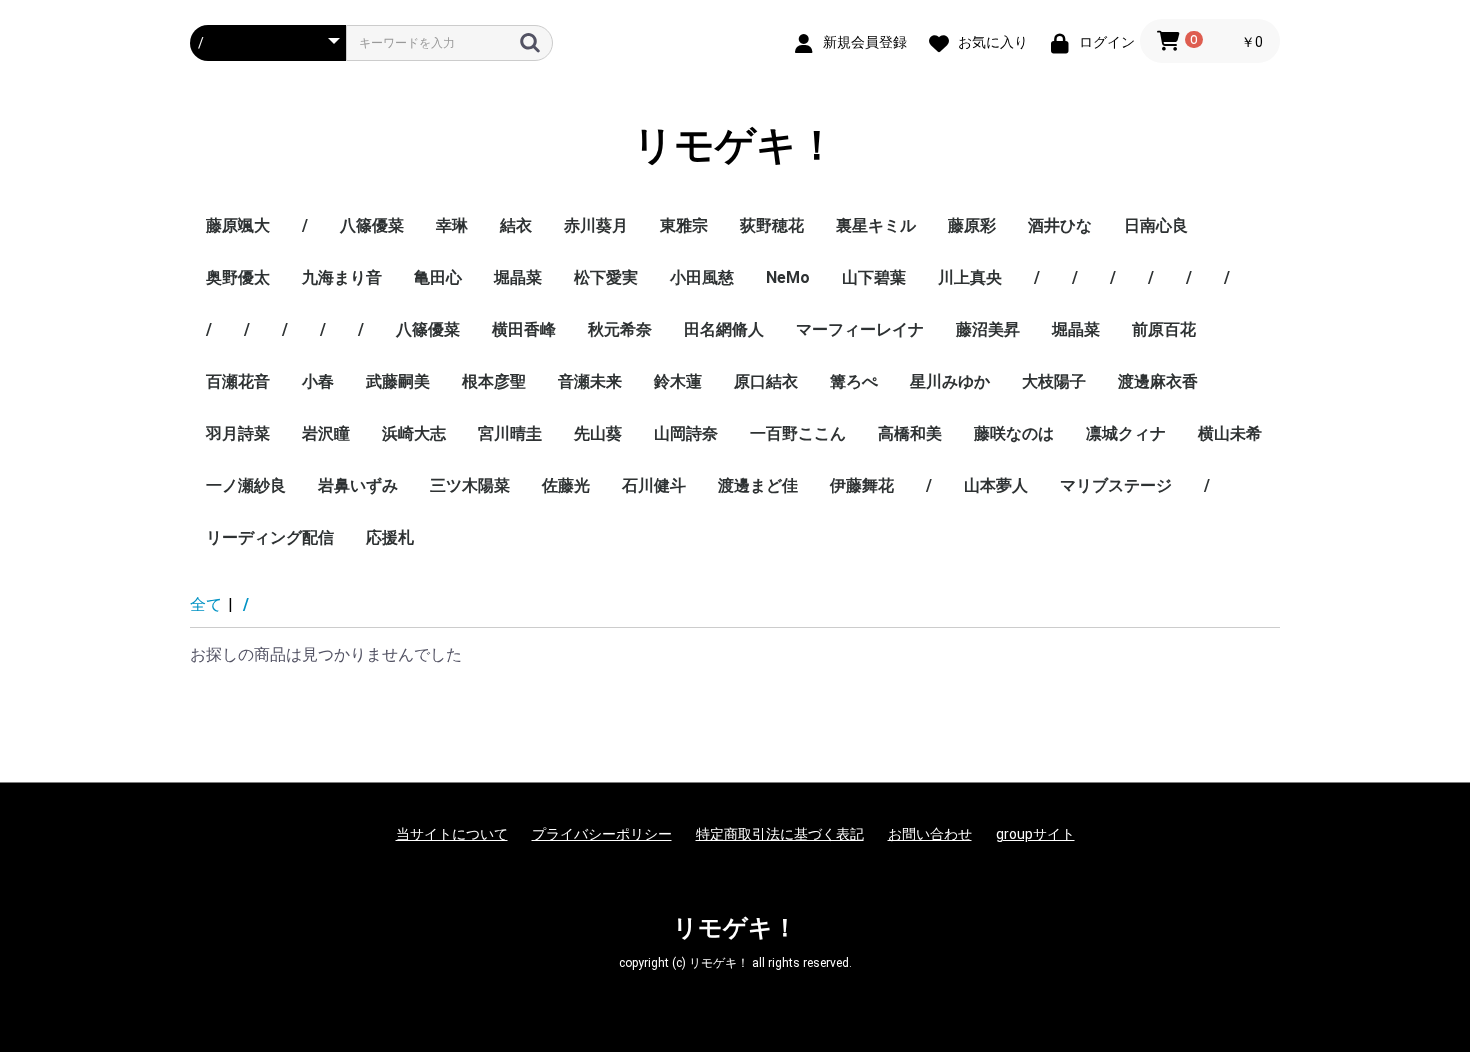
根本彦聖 (494, 381)
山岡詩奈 (686, 433)
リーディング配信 (270, 537)
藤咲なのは (1014, 433)
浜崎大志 (414, 433)
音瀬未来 (590, 381)
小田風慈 (702, 277)
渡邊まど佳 (758, 485)
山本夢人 (996, 485)
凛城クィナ (1126, 433)
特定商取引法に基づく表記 (780, 834)
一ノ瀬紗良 (246, 485)
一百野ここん (798, 433)
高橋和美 (910, 433)
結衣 (516, 225)
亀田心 (438, 277)
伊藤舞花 (862, 485)
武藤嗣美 (398, 381)
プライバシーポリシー (602, 834)
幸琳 (452, 225)
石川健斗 (654, 485)
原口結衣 (766, 381)
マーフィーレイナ (860, 329)
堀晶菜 (518, 277)
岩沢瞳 (326, 433)
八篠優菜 (372, 225)
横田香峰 (524, 329)
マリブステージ (1116, 485)
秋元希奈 (620, 329)
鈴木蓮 (678, 381)
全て (206, 604)
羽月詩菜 (238, 433)
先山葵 (598, 433)
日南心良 (1156, 225)
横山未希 (1230, 433)
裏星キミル (876, 225)
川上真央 (970, 277)
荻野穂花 (772, 225)
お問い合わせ (930, 834)
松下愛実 (606, 277)
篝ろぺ (854, 381)
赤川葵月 (596, 225)
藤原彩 (972, 225)
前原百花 (1164, 329)
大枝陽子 (1054, 381)
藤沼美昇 (988, 329)
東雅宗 (684, 225)
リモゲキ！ (735, 145)
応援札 (390, 537)
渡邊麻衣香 (1158, 381)
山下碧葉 (874, 277)
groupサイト (1035, 834)
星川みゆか (950, 381)
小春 (318, 381)
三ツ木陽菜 (470, 485)
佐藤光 (566, 485)
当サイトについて (452, 834)
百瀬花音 (238, 381)
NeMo (788, 277)
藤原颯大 (238, 225)
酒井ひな (1060, 225)
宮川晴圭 (510, 433)
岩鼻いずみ (358, 485)
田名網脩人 (724, 329)
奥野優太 (238, 277)
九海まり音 (342, 277)
